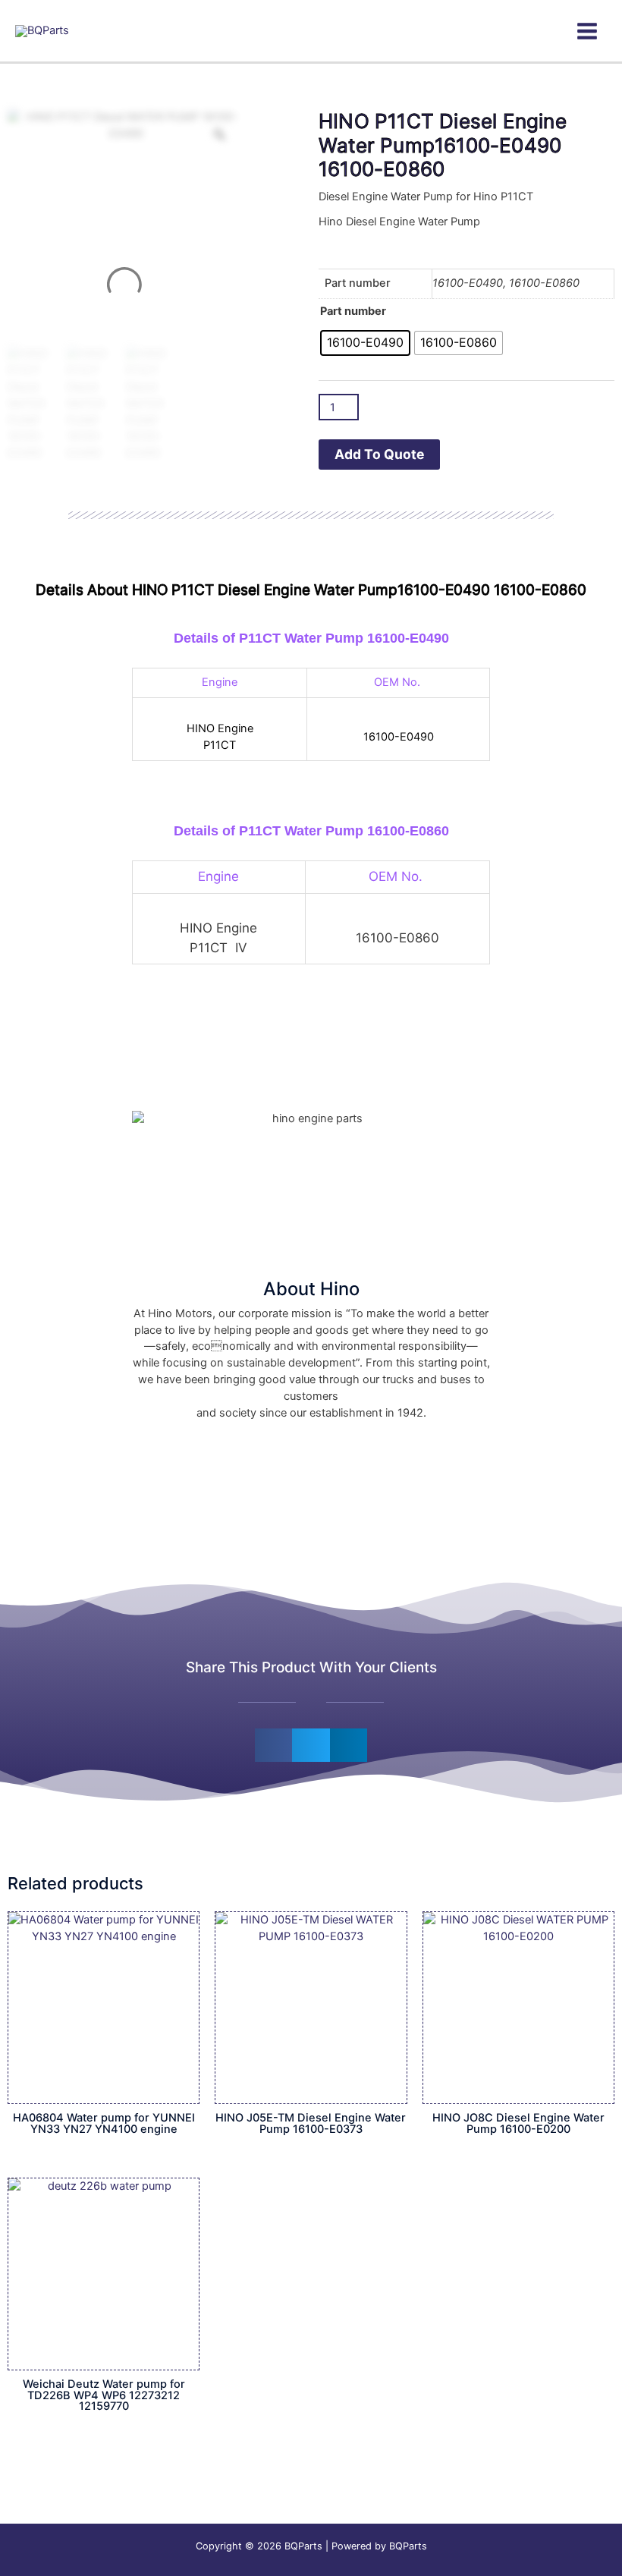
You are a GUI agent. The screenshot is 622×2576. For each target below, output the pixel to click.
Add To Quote (379, 454)
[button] (274, 1745)
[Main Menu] (587, 31)
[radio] (365, 343)
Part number (353, 311)
